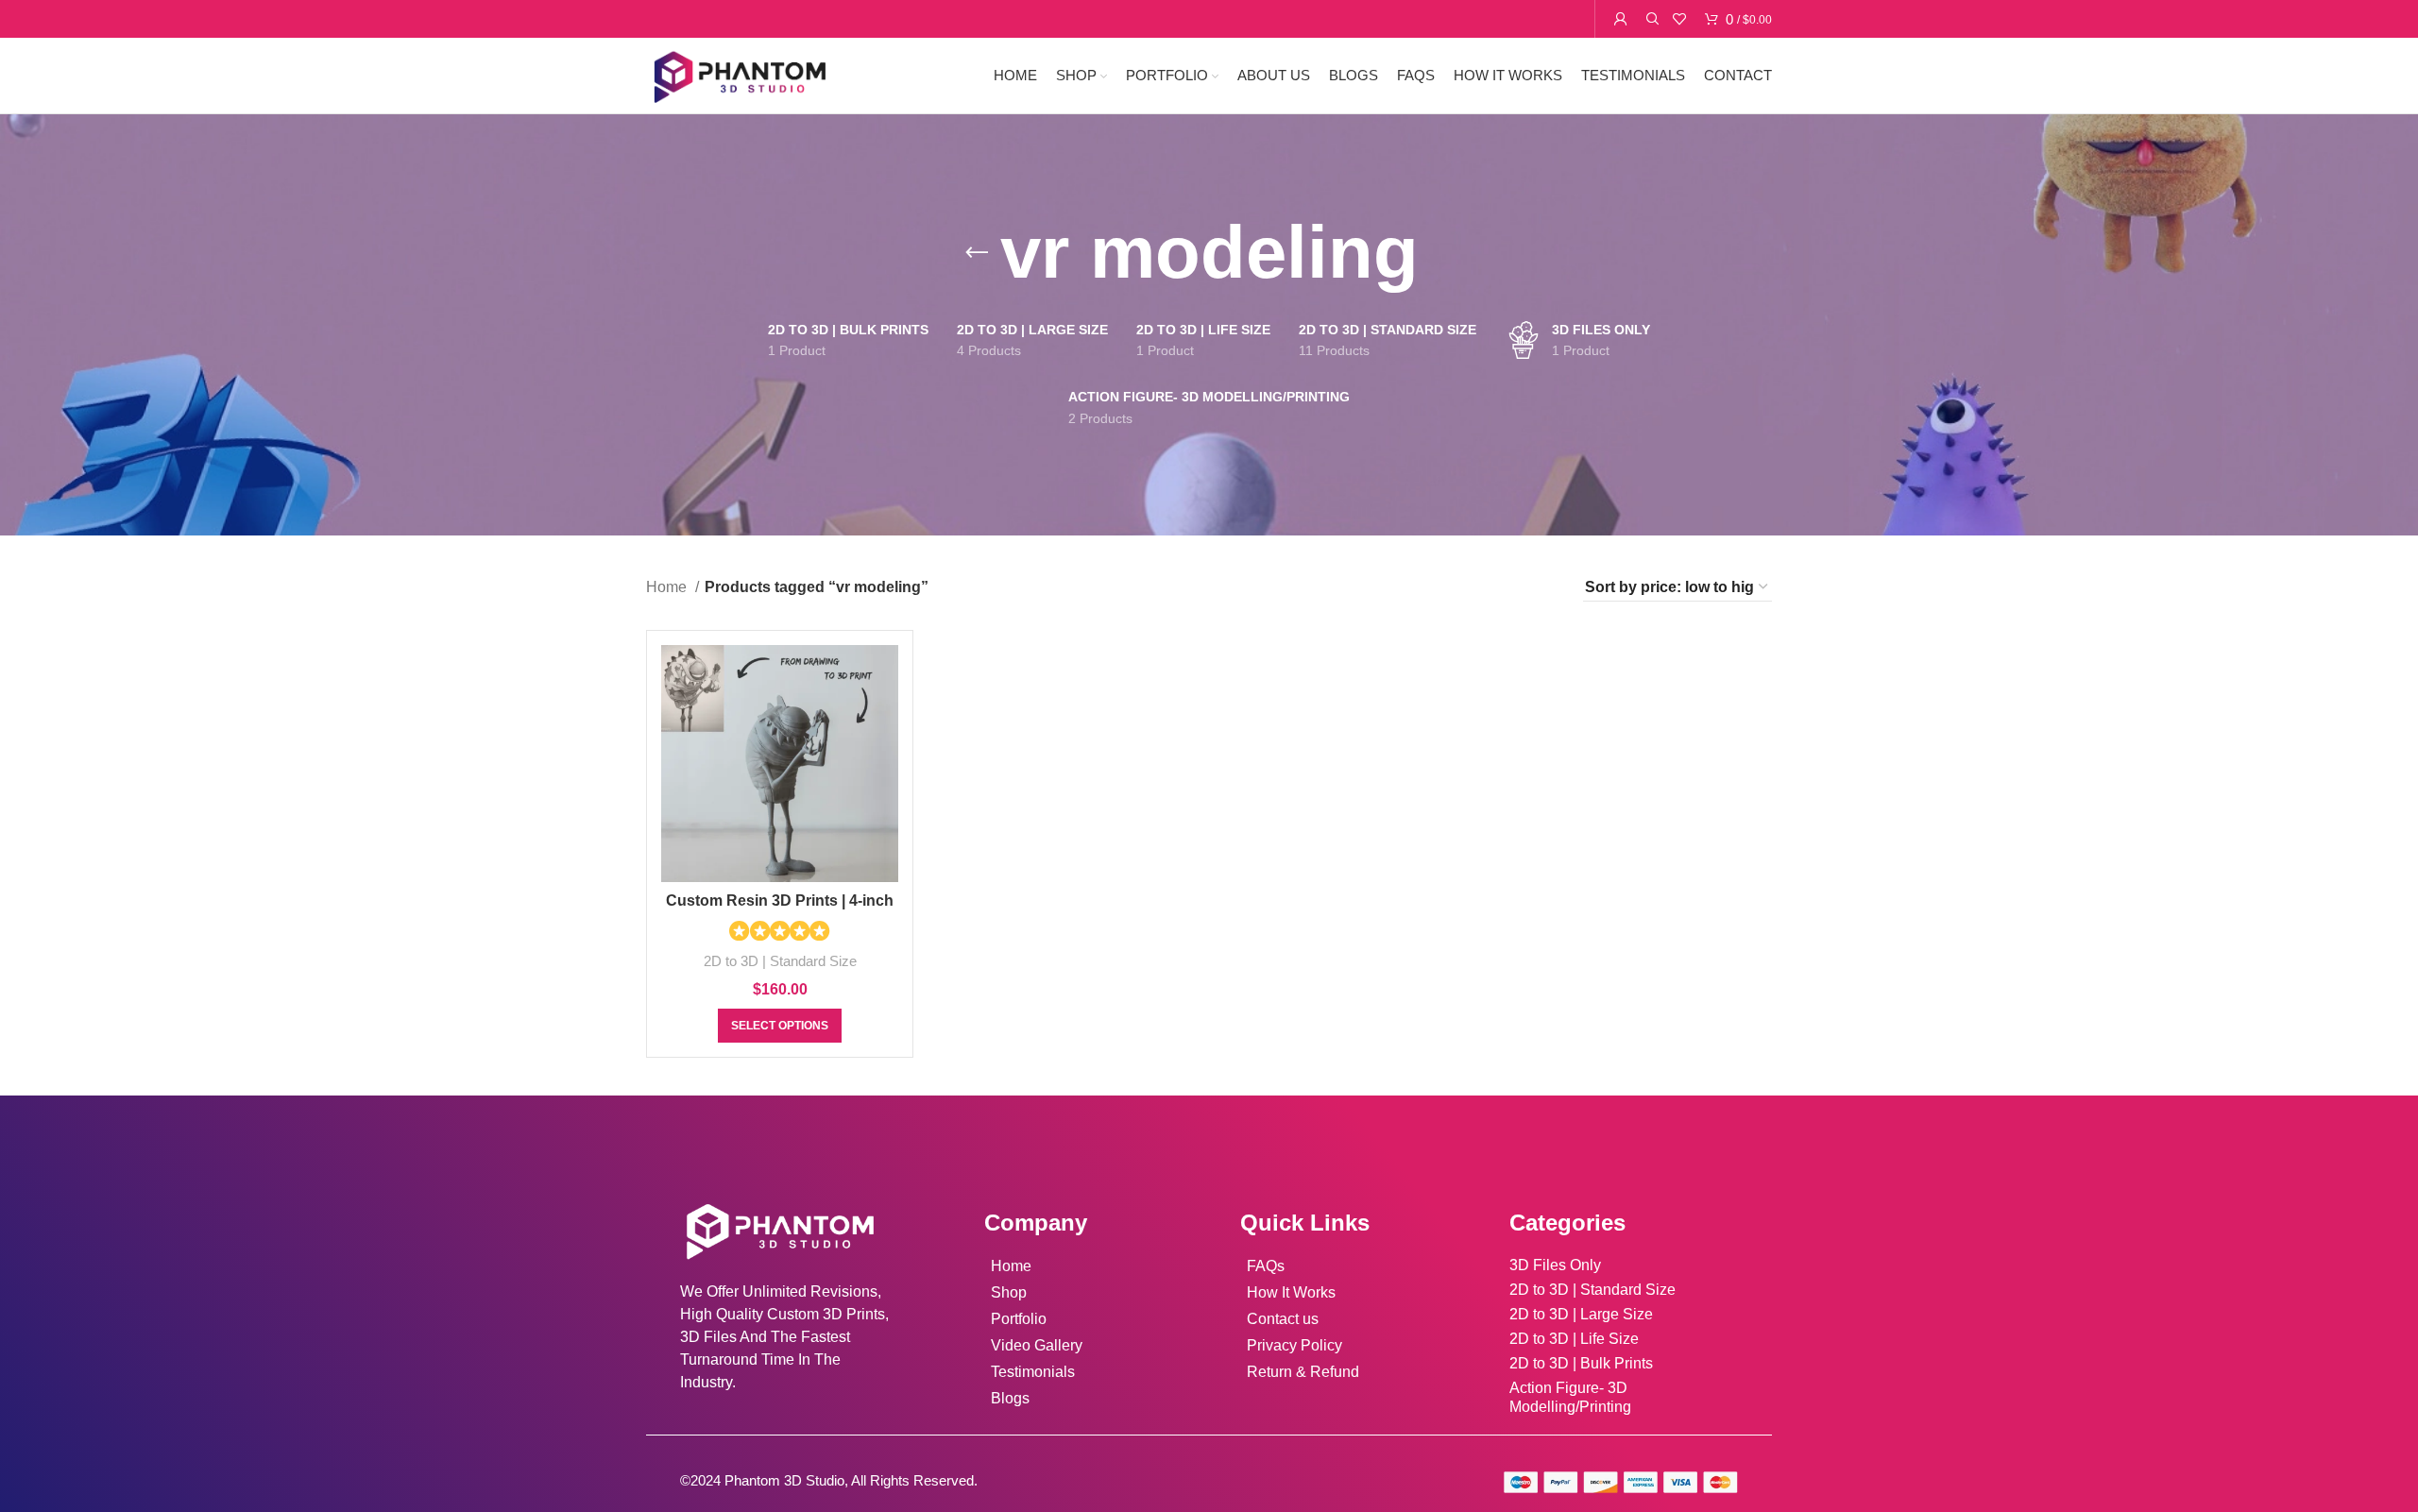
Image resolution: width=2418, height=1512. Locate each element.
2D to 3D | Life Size (1574, 1339)
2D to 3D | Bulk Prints (1581, 1363)
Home (668, 587)
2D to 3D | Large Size (1581, 1314)
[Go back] (977, 253)
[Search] (1650, 19)
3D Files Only (1555, 1265)
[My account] (1621, 19)
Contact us (1283, 1319)
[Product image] (780, 764)
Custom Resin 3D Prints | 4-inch (780, 900)
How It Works (1291, 1292)
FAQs (1266, 1266)
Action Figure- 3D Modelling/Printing (1570, 1397)
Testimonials (1033, 1372)
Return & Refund (1303, 1372)
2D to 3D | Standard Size (780, 961)
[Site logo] (739, 74)
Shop (1009, 1292)
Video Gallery (1037, 1345)
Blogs (1010, 1398)
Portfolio (1019, 1319)
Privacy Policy (1294, 1345)
